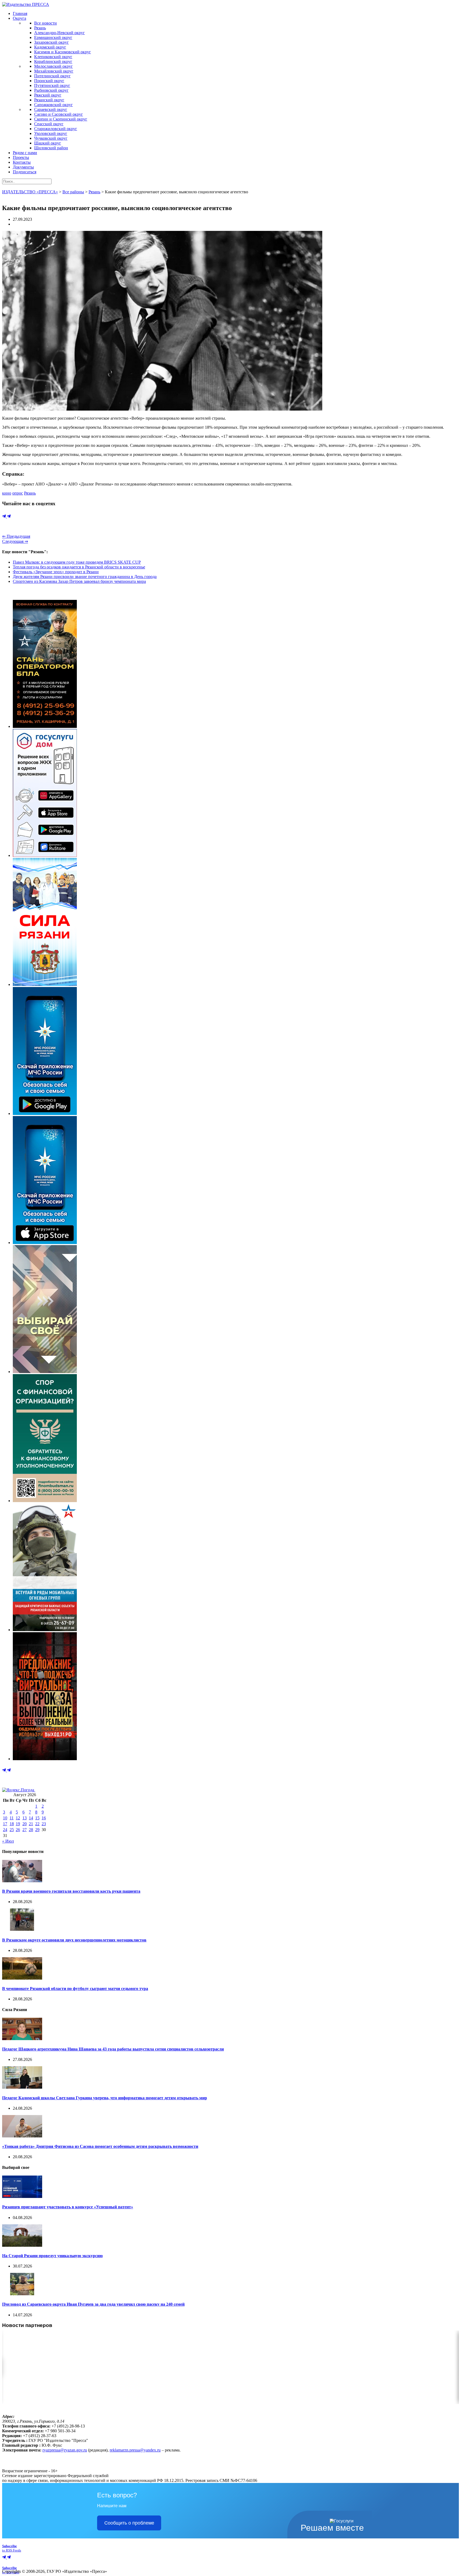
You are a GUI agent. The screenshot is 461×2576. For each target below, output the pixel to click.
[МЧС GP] (45, 1114)
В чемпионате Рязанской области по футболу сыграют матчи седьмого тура (75, 1989)
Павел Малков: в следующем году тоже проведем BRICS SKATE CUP (77, 562)
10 (5, 1818)
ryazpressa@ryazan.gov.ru (65, 2450)
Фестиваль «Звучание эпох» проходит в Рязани (56, 572)
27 (25, 1830)
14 (31, 1818)
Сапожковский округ (53, 105)
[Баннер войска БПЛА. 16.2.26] (45, 726)
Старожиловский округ (56, 129)
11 (12, 1818)
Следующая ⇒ (15, 541)
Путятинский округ (52, 85)
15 (37, 1818)
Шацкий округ (48, 143)
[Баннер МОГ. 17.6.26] (45, 1630)
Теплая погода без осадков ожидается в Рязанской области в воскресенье (79, 567)
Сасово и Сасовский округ (59, 114)
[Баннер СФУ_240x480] (45, 1501)
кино (7, 493)
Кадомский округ (50, 47)
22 (37, 1824)
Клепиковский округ (53, 57)
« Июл (8, 1841)
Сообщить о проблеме (129, 2523)
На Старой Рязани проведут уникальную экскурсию (52, 2256)
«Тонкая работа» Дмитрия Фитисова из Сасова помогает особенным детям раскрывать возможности (100, 2146)
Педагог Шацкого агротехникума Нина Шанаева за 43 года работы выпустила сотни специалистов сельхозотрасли (113, 2049)
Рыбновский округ (51, 90)
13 (25, 1818)
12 (18, 1818)
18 (12, 1824)
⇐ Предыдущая (16, 536)
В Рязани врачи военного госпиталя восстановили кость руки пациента (71, 1891)
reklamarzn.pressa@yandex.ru (135, 2450)
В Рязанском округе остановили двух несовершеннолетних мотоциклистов (74, 1940)
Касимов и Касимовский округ (63, 52)
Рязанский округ (49, 100)
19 (18, 1824)
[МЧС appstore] (45, 1243)
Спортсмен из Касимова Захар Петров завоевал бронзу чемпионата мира (79, 581)
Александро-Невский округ (59, 33)
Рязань (40, 28)
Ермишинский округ (53, 37)
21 (31, 1824)
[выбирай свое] (45, 1372)
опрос (18, 493)
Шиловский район (51, 148)
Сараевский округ (51, 109)
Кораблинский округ (53, 61)
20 (25, 1824)
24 (5, 1830)
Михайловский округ (54, 71)
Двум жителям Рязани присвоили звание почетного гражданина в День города (85, 577)
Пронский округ (49, 81)
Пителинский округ (52, 76)
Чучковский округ (51, 138)
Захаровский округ (51, 42)
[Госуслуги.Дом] (45, 855)
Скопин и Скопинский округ (61, 119)
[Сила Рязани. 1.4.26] (45, 984)
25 (12, 1830)
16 (44, 1818)
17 (5, 1824)
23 (44, 1824)
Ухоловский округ (51, 133)
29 (37, 1830)
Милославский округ (53, 66)
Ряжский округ (48, 95)
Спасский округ (49, 124)
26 (18, 1830)
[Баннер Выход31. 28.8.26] (45, 1759)
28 (31, 1830)
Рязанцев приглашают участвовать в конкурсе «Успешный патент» (68, 2207)
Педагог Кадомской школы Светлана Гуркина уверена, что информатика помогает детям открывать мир (105, 2098)
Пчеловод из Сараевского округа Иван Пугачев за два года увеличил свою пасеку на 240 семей (93, 2304)
